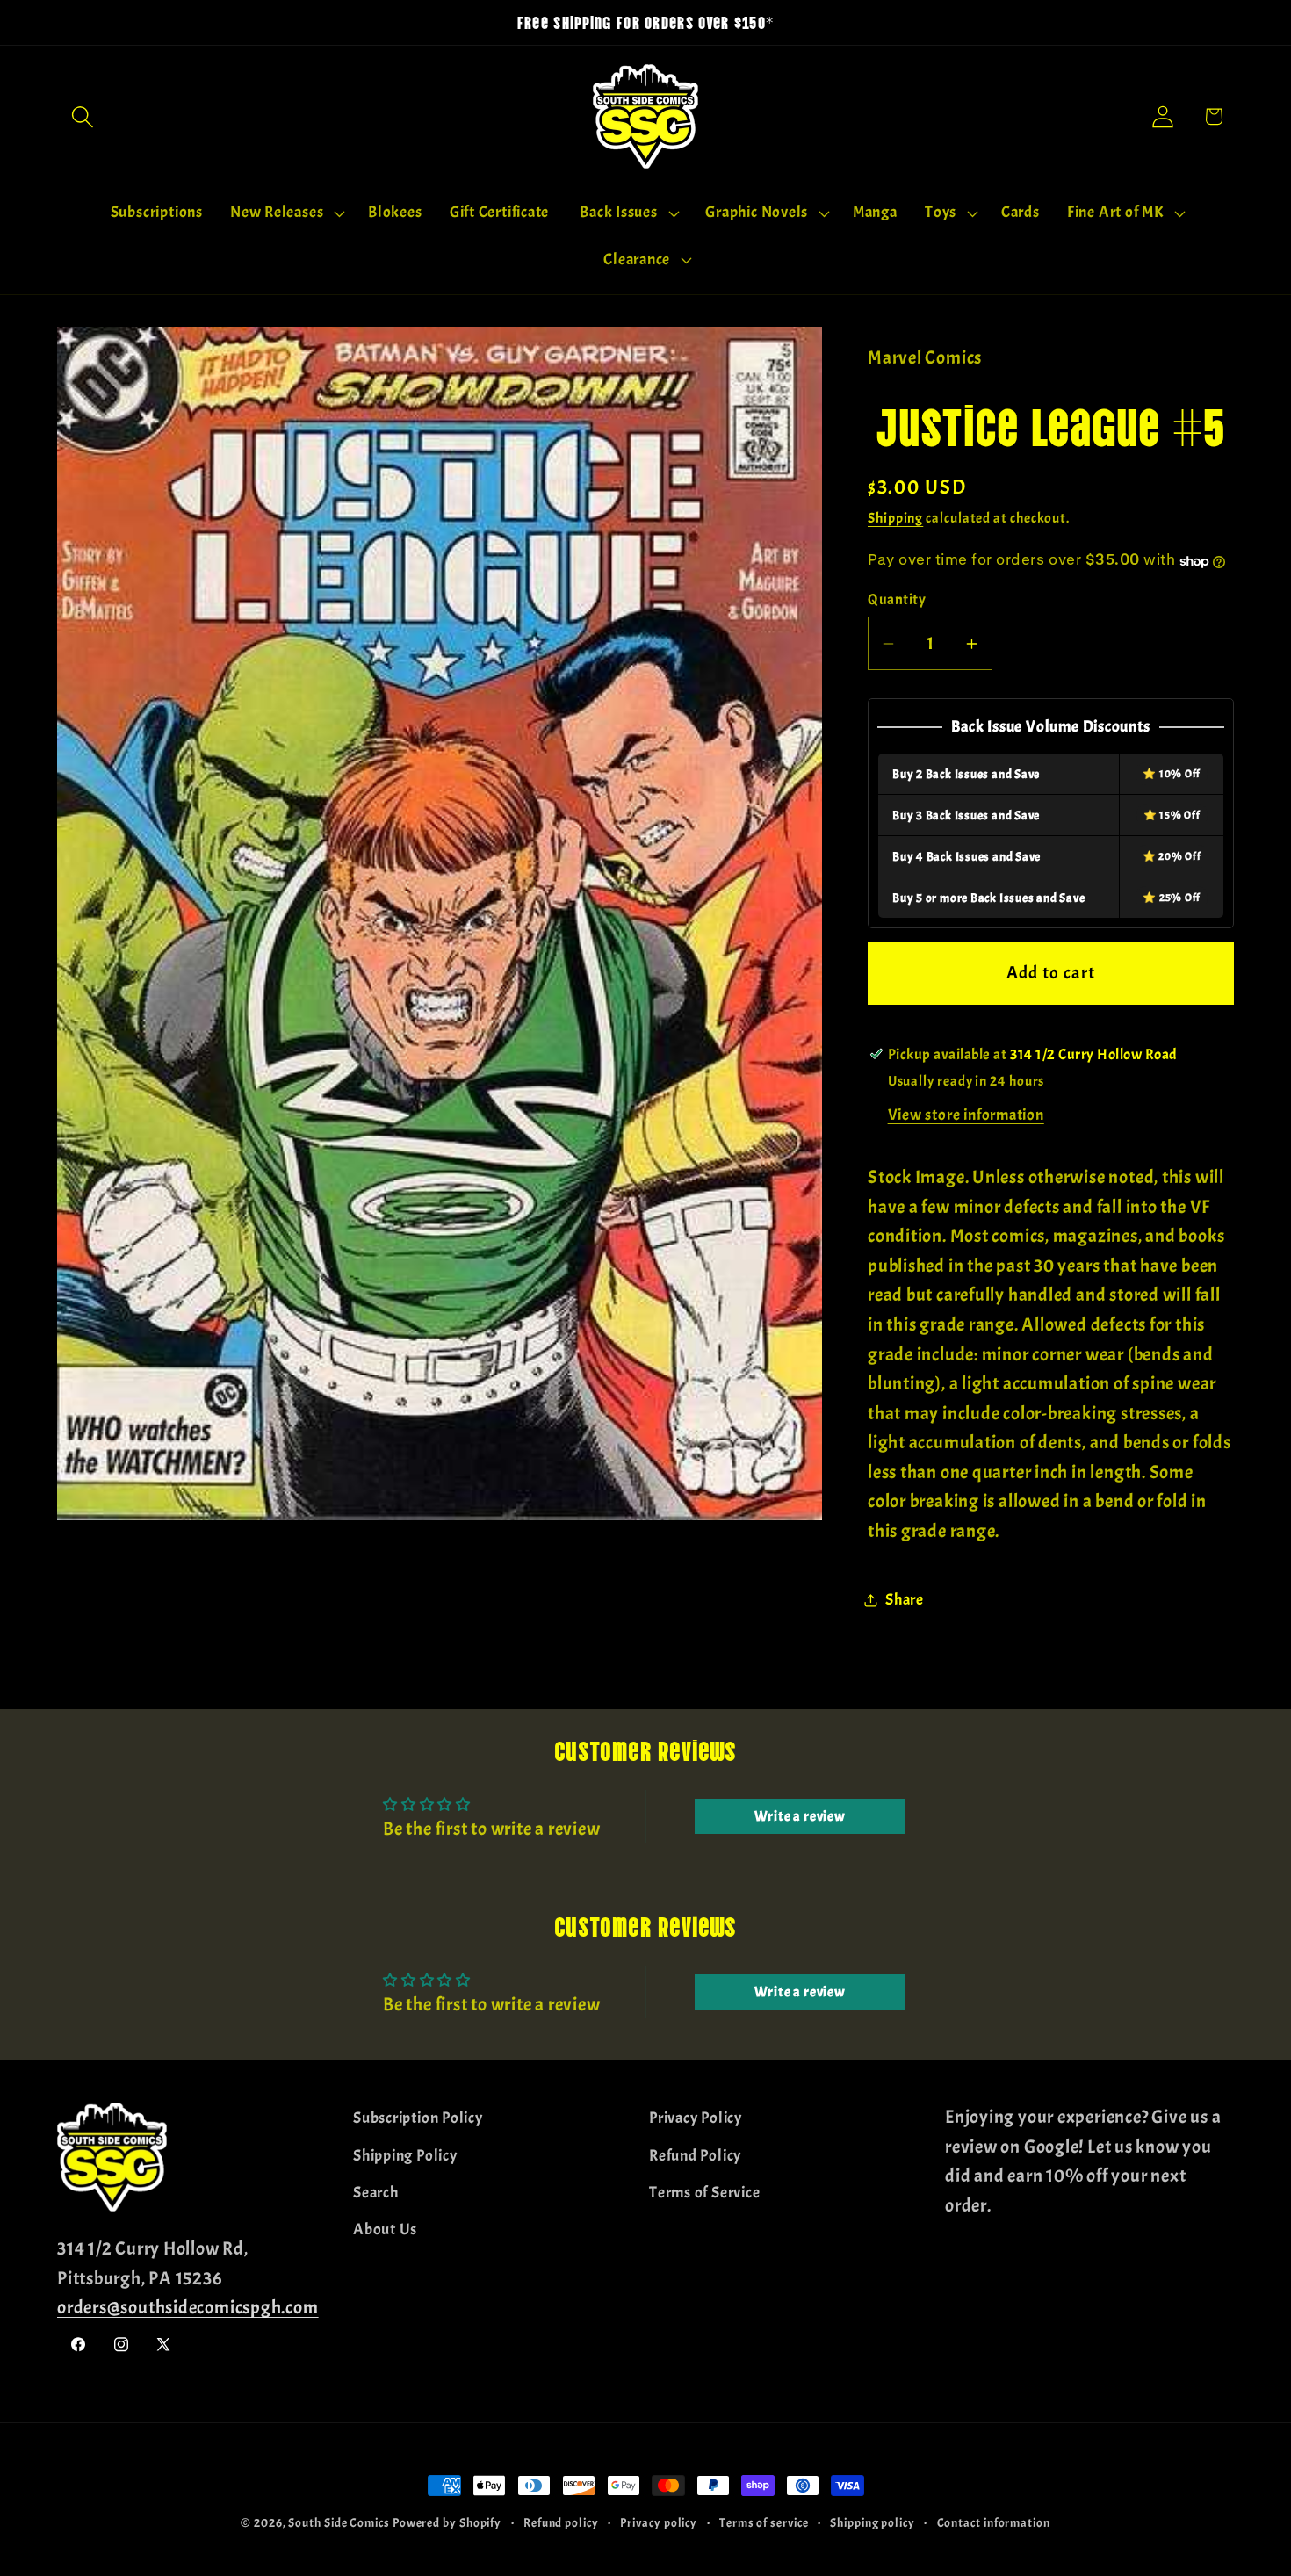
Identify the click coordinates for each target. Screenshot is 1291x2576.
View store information (966, 1116)
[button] (82, 116)
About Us (385, 2230)
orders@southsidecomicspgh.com (188, 2307)
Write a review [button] (800, 1816)
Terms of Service (704, 2192)
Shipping (895, 519)
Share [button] (905, 1601)
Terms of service (764, 2522)
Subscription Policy (418, 2118)
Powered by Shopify (447, 2522)
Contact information (994, 2522)
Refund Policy (695, 2155)
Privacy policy (659, 2522)
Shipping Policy (405, 2155)
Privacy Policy (696, 2118)
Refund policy (561, 2522)
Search (376, 2192)
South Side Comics (339, 2522)
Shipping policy (873, 2522)
